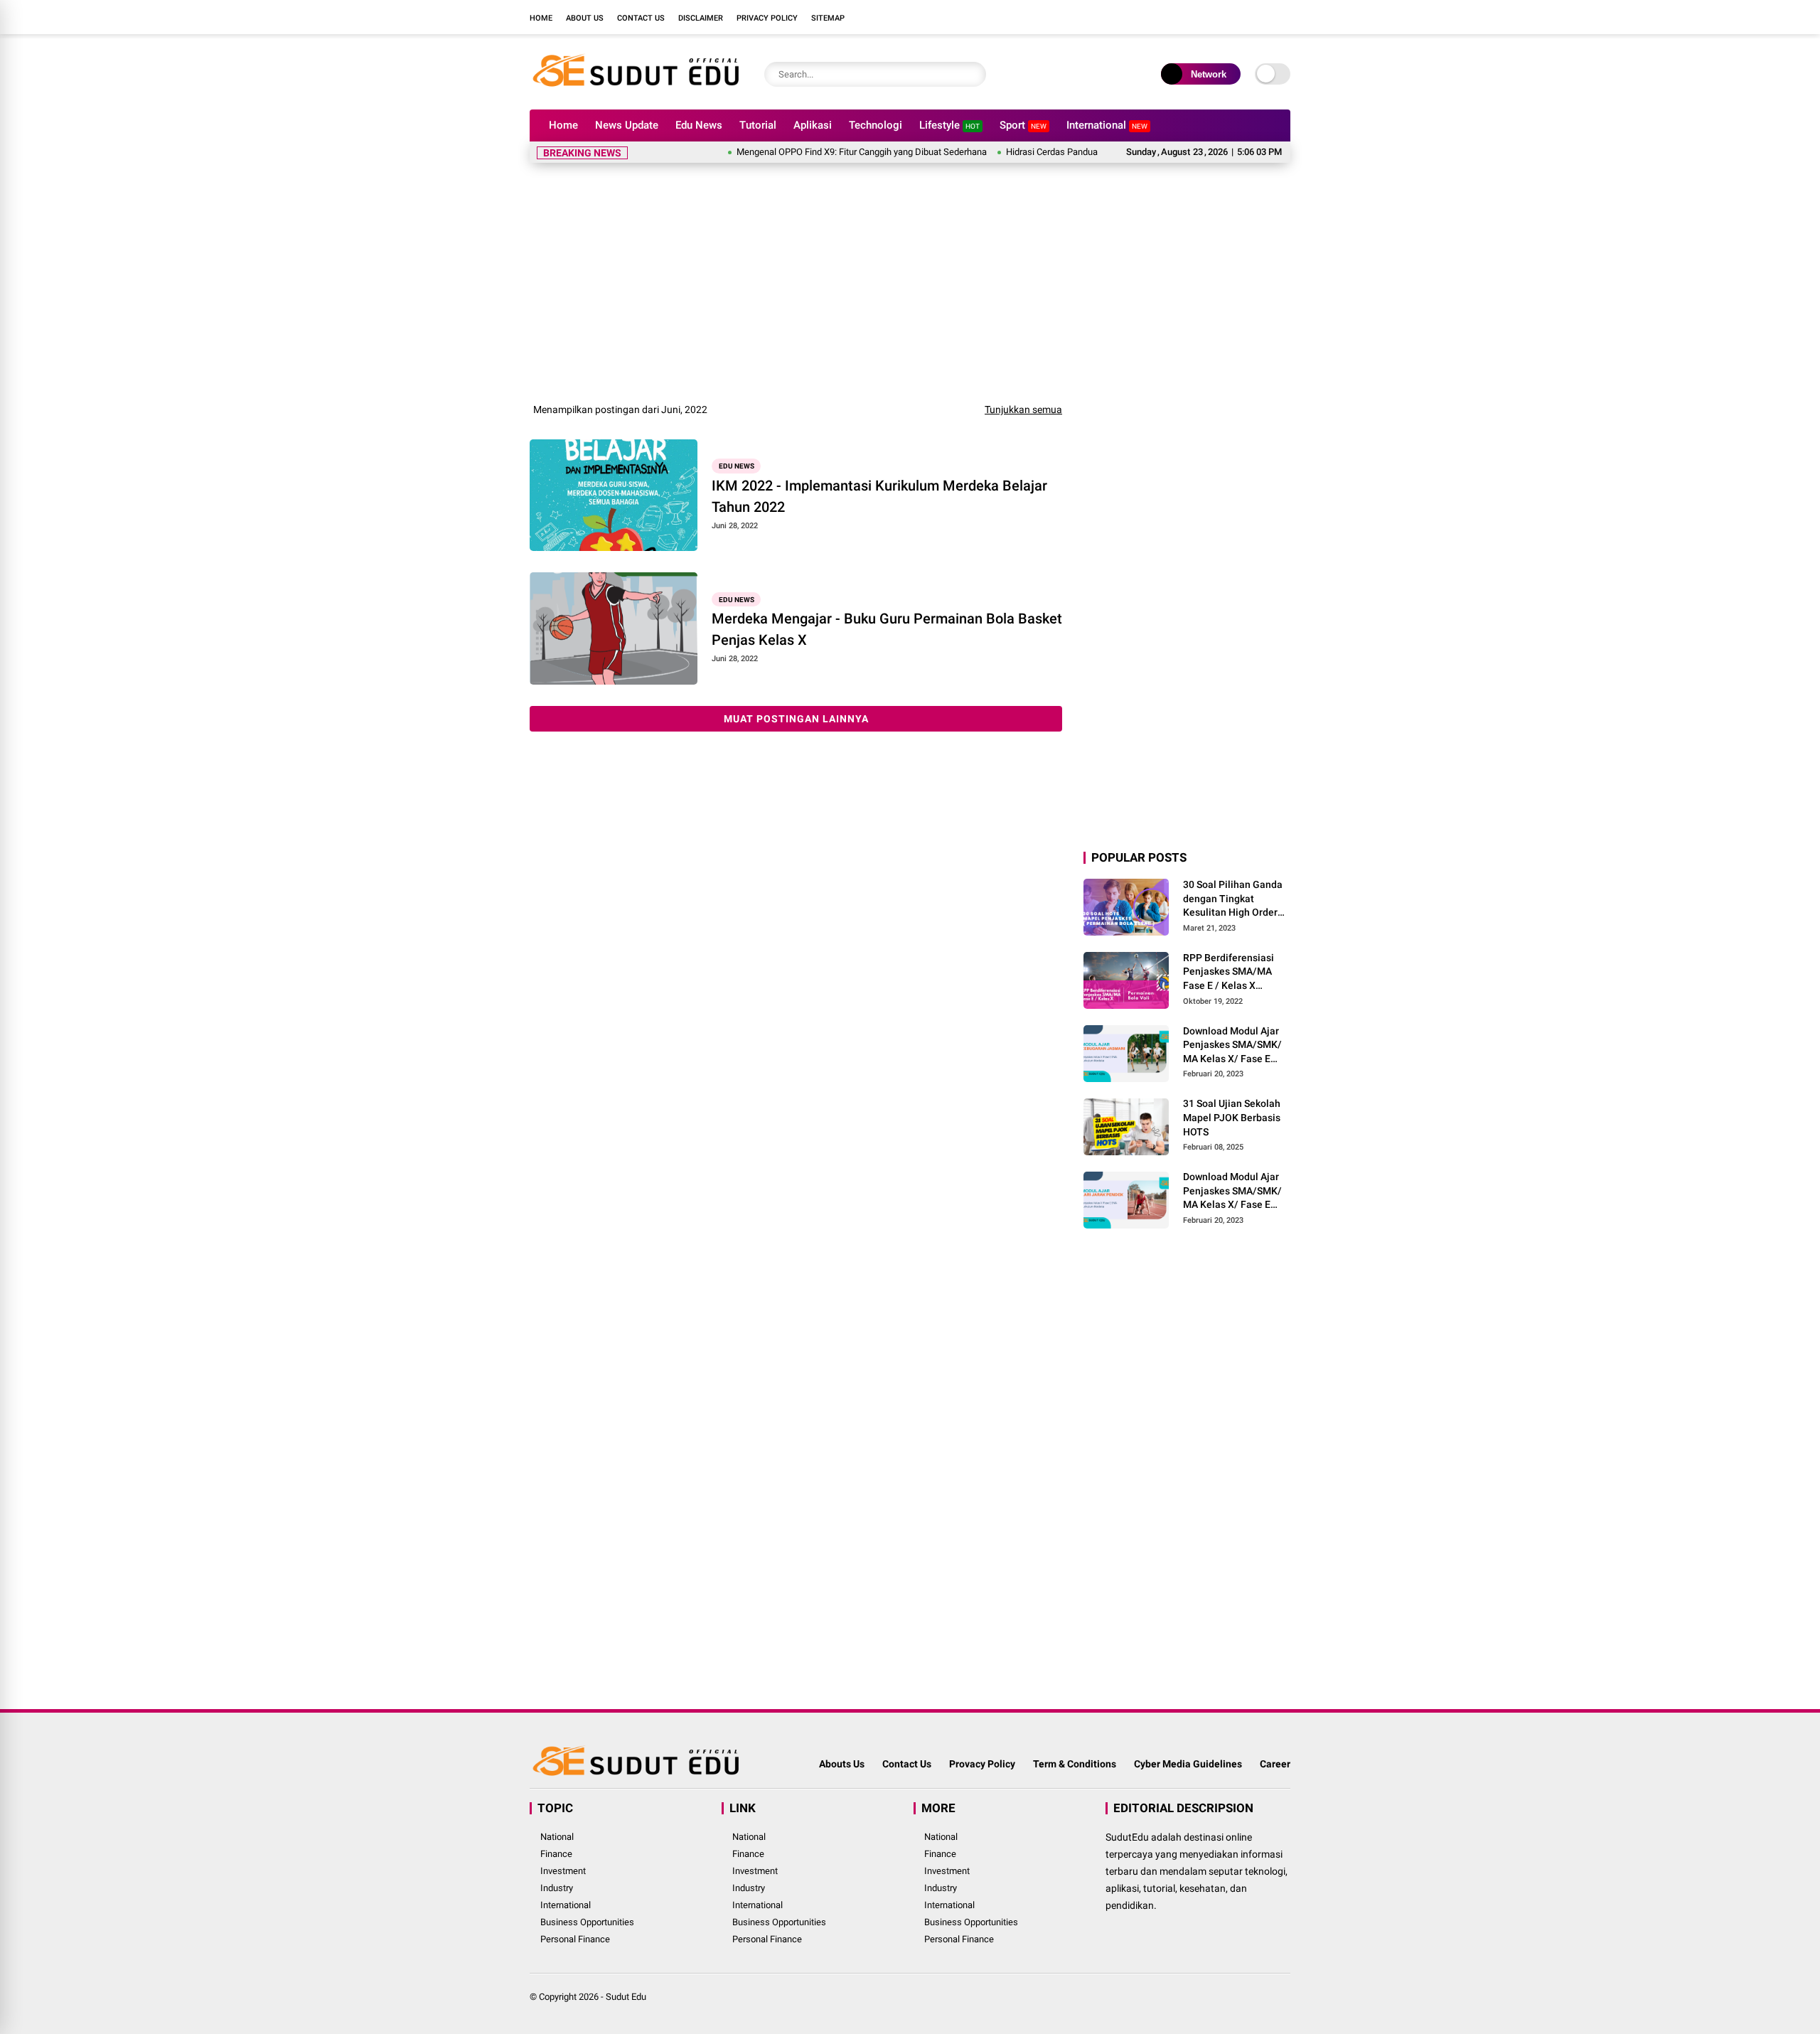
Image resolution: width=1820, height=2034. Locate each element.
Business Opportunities (587, 1922)
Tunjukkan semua (1023, 410)
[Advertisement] (910, 280)
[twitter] (1219, 17)
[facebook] (1198, 17)
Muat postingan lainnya (796, 719)
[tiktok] (1283, 17)
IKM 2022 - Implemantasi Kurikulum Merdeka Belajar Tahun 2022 (879, 496)
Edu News (699, 125)
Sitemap (828, 18)
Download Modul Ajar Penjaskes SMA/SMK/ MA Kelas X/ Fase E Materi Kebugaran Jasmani (1232, 1046)
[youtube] (1262, 17)
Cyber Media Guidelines (1188, 1764)
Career (1275, 1764)
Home (541, 18)
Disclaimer (701, 18)
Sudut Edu (626, 1997)
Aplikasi (813, 125)
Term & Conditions (1075, 1764)
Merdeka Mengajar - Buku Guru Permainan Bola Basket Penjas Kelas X (887, 629)
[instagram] (1241, 17)
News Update (627, 125)
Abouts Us (842, 1764)
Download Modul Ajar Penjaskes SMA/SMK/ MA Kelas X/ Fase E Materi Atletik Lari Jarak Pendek (1232, 1192)
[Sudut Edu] (636, 91)
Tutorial (758, 125)
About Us (585, 18)
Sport (1023, 125)
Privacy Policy (767, 18)
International (1107, 125)
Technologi (876, 125)
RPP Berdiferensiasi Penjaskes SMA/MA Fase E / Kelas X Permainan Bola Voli (1229, 973)
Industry (557, 1888)
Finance (556, 1854)
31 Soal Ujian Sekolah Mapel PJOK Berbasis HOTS (1232, 1117)
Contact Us (641, 18)
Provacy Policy (982, 1764)
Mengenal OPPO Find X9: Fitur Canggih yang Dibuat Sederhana (818, 152)
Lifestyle (949, 125)
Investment (563, 1871)
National (557, 1837)
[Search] (972, 74)
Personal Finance (575, 1939)
